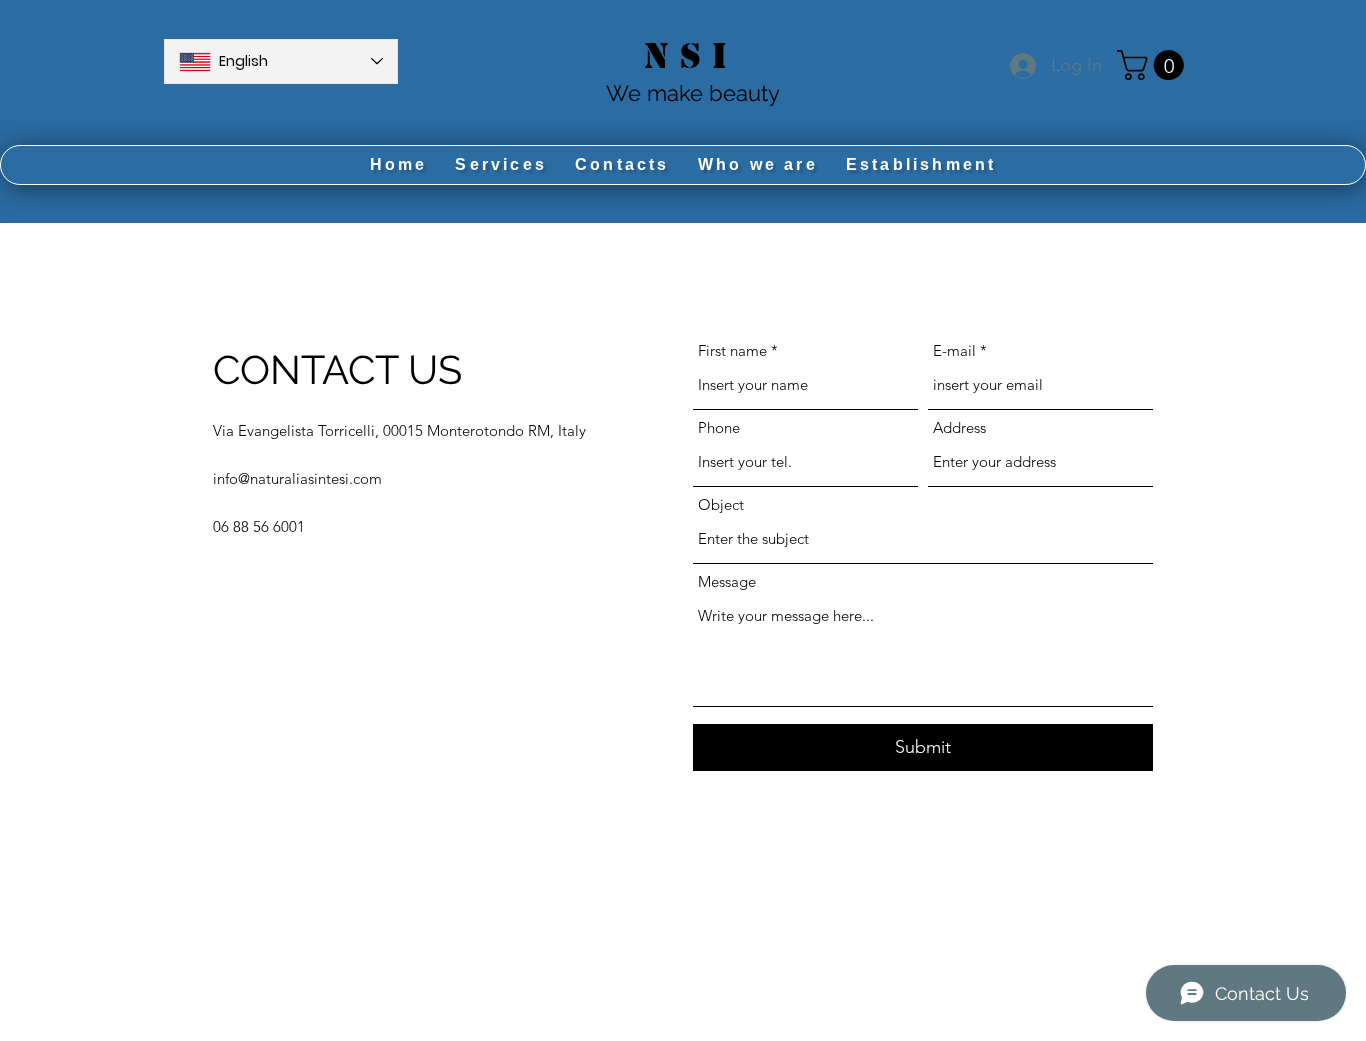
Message (727, 581)
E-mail (954, 350)
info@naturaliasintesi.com (297, 478)
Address (959, 427)
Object (721, 504)
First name (732, 350)
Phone (719, 427)
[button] (1154, 65)
